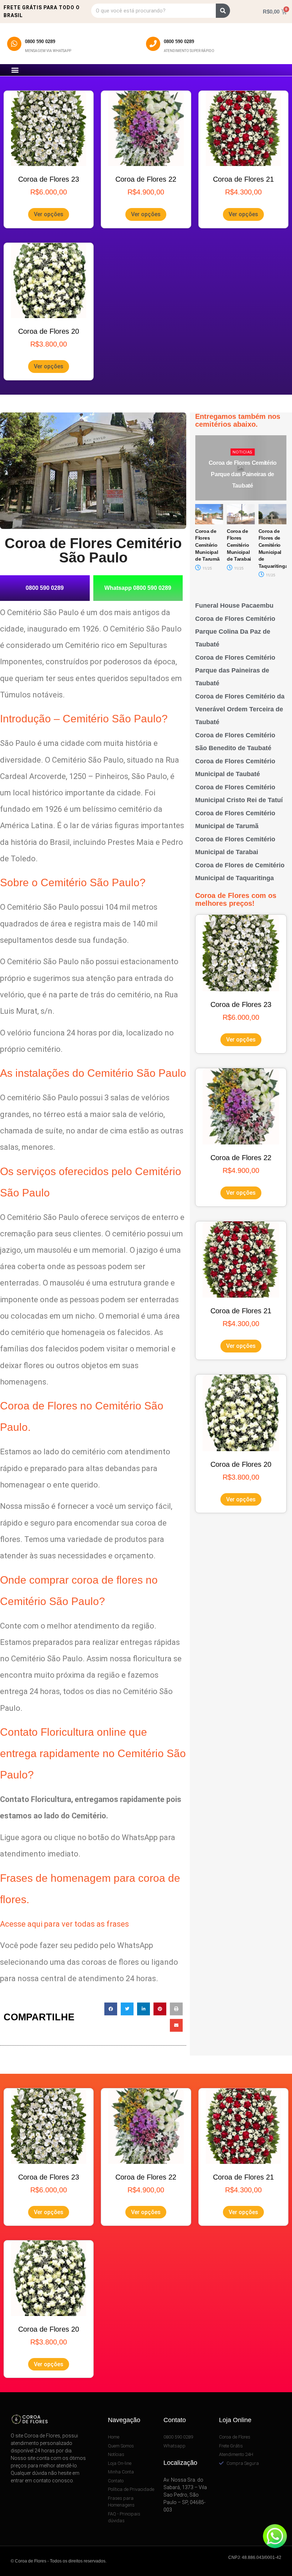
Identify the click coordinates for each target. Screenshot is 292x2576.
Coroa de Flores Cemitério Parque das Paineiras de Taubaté (235, 670)
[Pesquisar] (223, 11)
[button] (15, 70)
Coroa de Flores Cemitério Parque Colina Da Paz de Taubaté (235, 632)
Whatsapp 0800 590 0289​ (138, 588)
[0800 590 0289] (14, 44)
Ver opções (49, 214)
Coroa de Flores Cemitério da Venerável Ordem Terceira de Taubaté (243, 474)
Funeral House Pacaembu (234, 606)
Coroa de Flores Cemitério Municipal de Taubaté (272, 545)
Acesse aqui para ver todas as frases (64, 1924)
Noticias (242, 452)
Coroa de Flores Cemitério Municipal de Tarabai (207, 545)
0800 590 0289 (40, 41)
